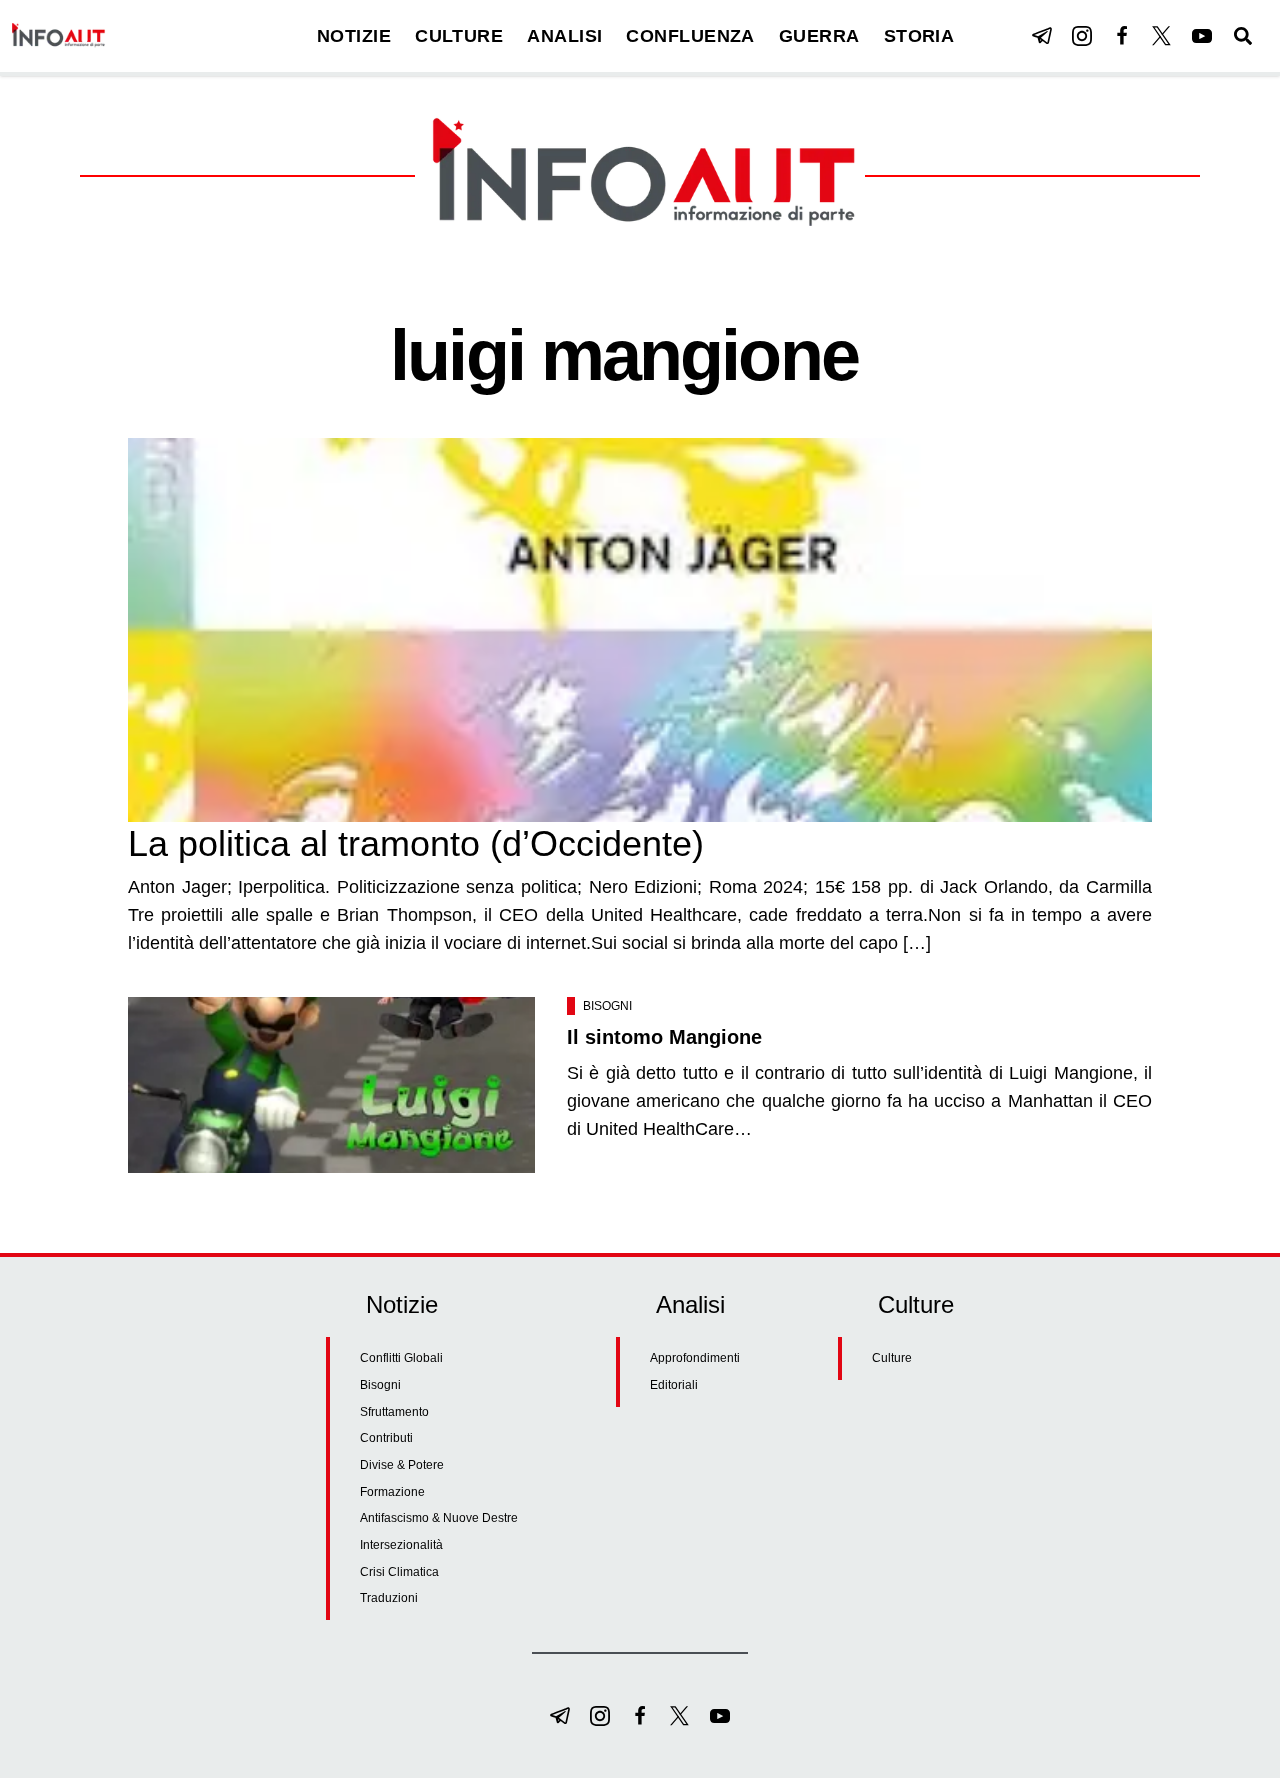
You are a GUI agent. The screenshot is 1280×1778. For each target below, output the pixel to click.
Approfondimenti (695, 1358)
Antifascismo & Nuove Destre (439, 1518)
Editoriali (674, 1385)
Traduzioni (389, 1598)
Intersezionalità (401, 1545)
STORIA (919, 36)
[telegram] (1042, 36)
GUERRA (819, 36)
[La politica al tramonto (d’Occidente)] (640, 630)
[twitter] (1162, 36)
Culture (892, 1358)
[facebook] (1122, 36)
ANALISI (564, 36)
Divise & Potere (402, 1465)
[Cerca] (1243, 36)
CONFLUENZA (690, 36)
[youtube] (1202, 36)
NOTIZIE (354, 36)
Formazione (392, 1492)
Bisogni (607, 1006)
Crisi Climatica (399, 1572)
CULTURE (459, 36)
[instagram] (1082, 36)
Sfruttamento (394, 1412)
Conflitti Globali (401, 1358)
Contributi (386, 1438)
